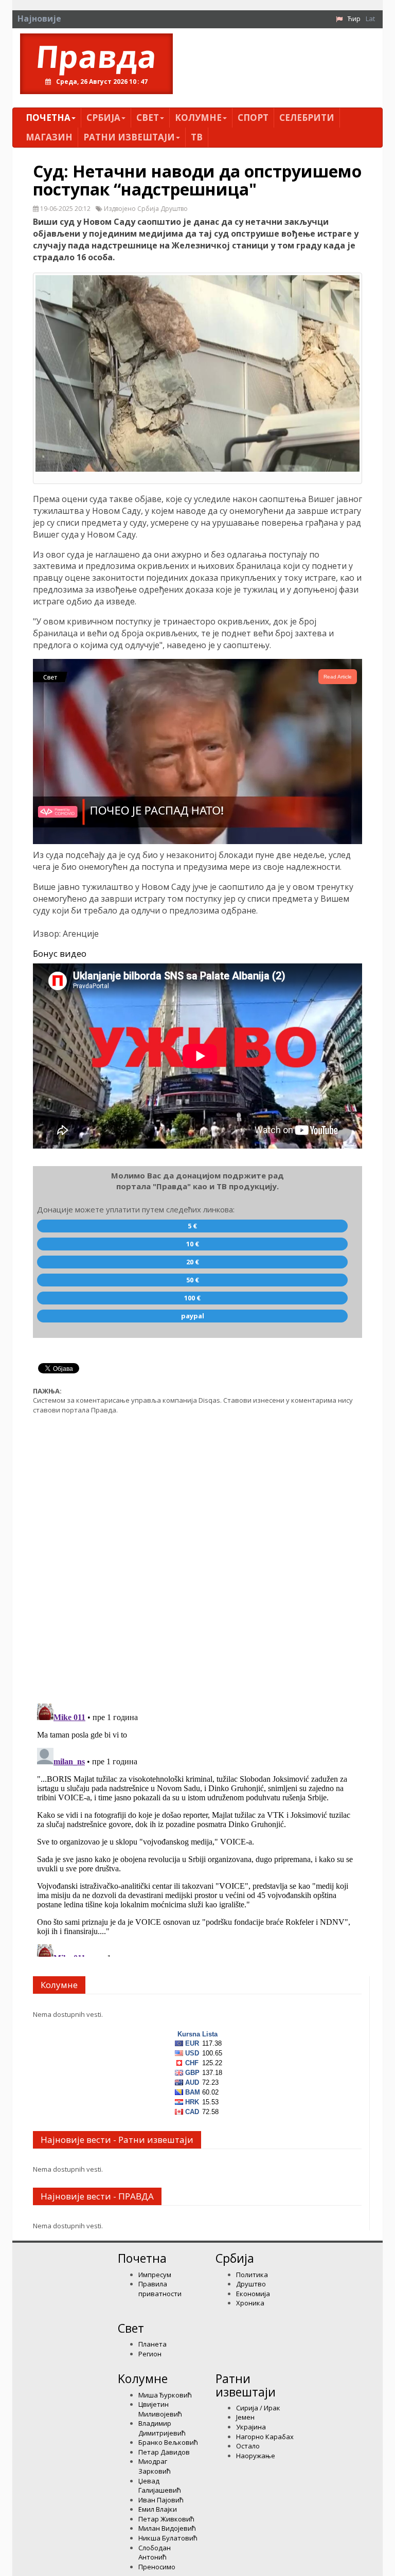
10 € (193, 1244)
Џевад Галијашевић (160, 2486)
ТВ (197, 137)
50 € (193, 1280)
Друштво (251, 2284)
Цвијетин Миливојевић (160, 2409)
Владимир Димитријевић (162, 2428)
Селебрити (307, 118)
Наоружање (256, 2456)
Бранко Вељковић (168, 2442)
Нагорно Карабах (265, 2437)
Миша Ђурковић (165, 2395)
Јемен (245, 2417)
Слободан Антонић (155, 2553)
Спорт (253, 118)
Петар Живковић (166, 2519)
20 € (193, 1262)
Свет (148, 118)
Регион (150, 2354)
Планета (152, 2344)
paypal (193, 1316)
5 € (192, 1226)
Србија (103, 118)
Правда (96, 56)
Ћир (354, 19)
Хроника (250, 2303)
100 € (192, 1298)
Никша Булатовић (168, 2538)
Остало (248, 2446)
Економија (253, 2294)
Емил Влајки (158, 2509)
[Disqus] (197, 1553)
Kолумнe (198, 118)
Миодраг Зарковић (155, 2466)
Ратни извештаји (129, 137)
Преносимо (157, 2567)
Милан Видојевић (167, 2528)
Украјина (251, 2427)
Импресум (155, 2275)
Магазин (49, 137)
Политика (252, 2275)
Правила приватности (160, 2289)
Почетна (48, 118)
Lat (370, 19)
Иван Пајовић (161, 2500)
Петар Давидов (164, 2452)
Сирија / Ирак (258, 2408)
